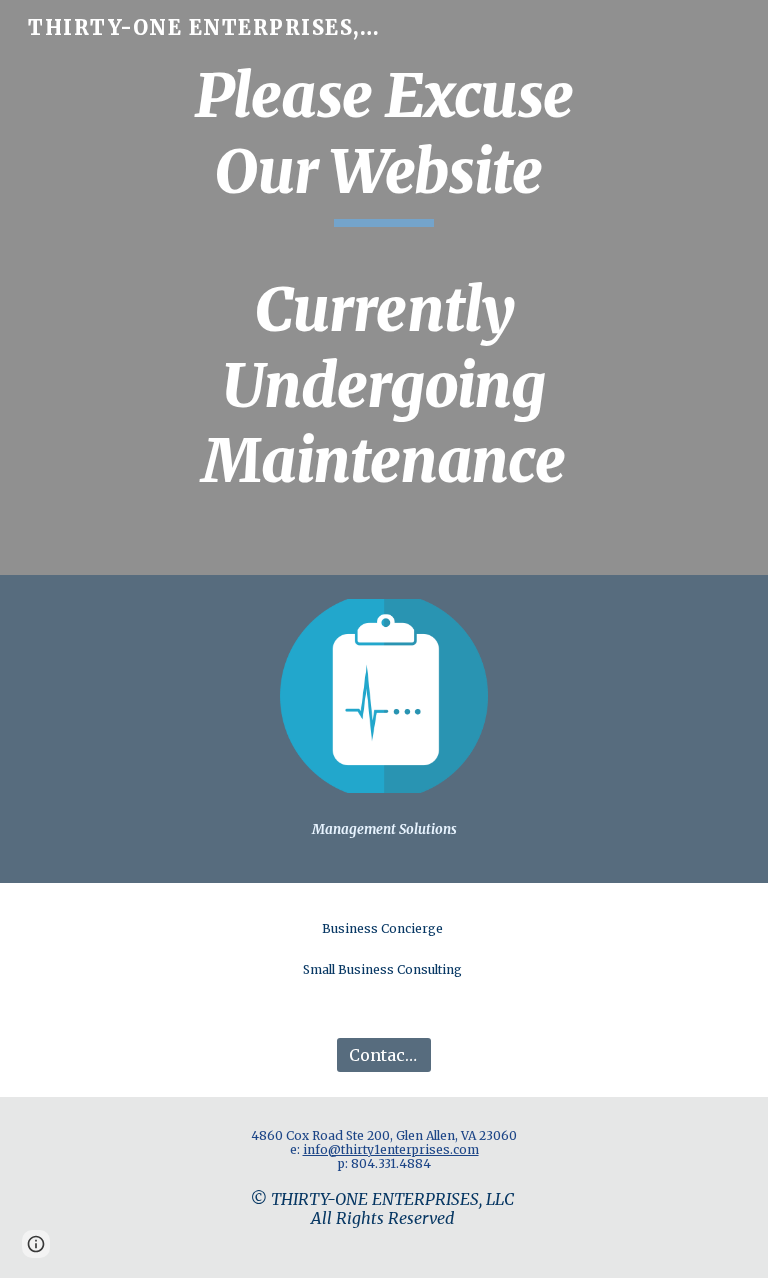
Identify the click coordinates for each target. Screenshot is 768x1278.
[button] (36, 1244)
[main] (383, 287)
